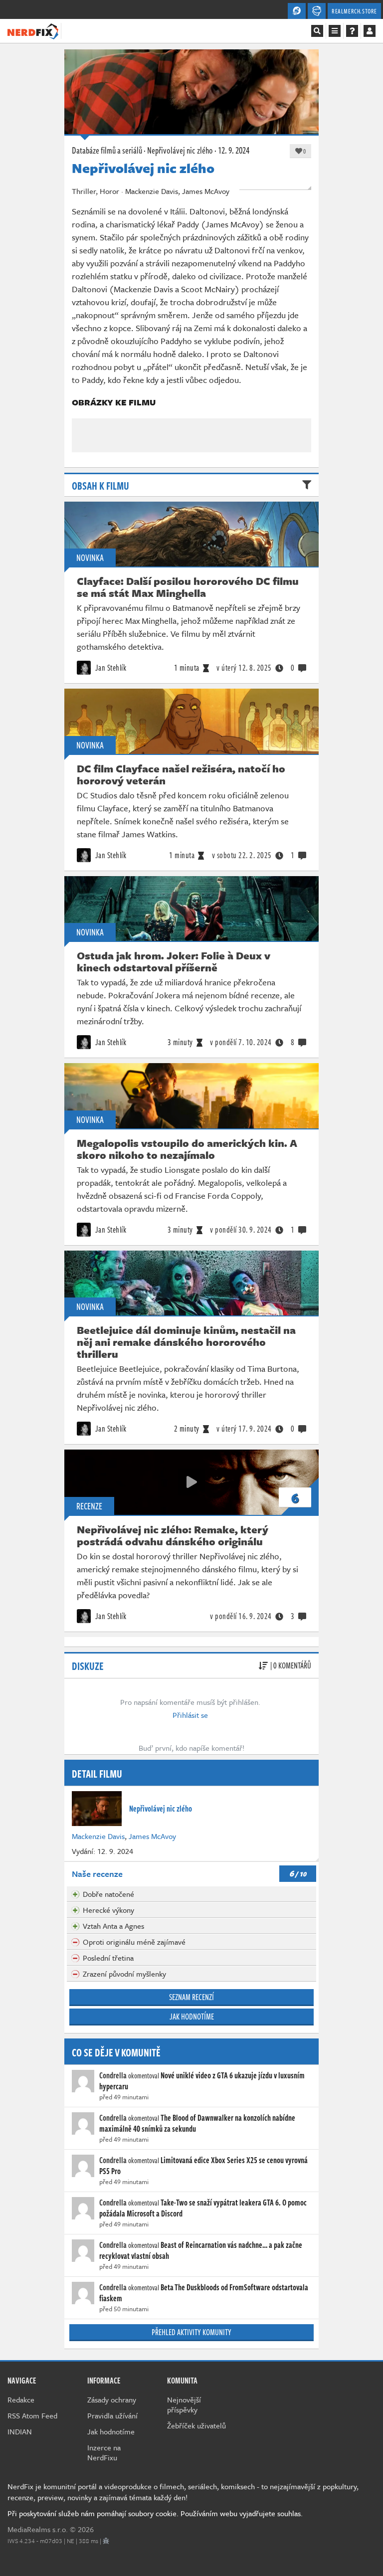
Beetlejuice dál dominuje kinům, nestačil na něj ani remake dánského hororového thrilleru (186, 1342)
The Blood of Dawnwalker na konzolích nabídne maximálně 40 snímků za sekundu (197, 2123)
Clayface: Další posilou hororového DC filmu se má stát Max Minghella (188, 587)
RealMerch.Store (354, 11)
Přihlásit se (190, 1715)
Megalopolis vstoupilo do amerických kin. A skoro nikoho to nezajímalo (187, 1149)
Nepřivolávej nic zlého (180, 150)
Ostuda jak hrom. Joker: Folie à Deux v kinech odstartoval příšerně (174, 961)
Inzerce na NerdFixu (104, 2452)
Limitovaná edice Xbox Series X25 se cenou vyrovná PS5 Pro (203, 2166)
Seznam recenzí (191, 1997)
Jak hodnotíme (192, 2017)
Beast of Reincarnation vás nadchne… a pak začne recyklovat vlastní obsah (201, 2250)
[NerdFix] (33, 30)
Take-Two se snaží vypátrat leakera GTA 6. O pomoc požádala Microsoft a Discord (203, 2208)
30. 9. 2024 (241, 1230)
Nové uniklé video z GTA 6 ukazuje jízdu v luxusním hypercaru (202, 2081)
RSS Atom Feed (32, 2415)
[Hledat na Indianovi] (317, 31)
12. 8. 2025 (244, 668)
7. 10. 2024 (241, 1042)
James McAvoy (152, 1836)
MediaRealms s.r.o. (38, 2529)
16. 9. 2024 (241, 1616)
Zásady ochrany (112, 2399)
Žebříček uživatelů (196, 2425)
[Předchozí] (84, 421)
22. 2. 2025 (242, 855)
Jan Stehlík (110, 668)
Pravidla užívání (112, 2415)
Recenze (89, 1506)
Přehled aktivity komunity (191, 2332)
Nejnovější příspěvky (184, 2404)
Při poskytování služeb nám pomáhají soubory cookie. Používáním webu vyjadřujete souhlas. (155, 2513)
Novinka (90, 557)
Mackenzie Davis (98, 1836)
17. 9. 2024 (244, 1429)
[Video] (191, 1482)
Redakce (21, 2399)
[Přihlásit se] (370, 31)
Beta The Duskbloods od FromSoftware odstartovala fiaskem (204, 2293)
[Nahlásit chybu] (106, 2541)
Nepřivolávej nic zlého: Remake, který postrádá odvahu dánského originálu (173, 1535)
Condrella (113, 2075)
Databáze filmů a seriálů (107, 150)
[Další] (299, 421)
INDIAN (20, 2431)
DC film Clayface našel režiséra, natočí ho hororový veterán (181, 774)
